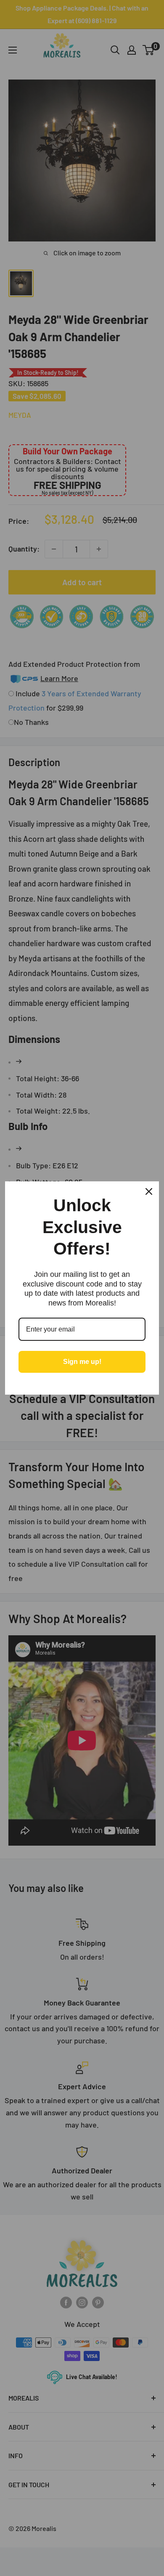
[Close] (149, 1191)
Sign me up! (82, 1362)
